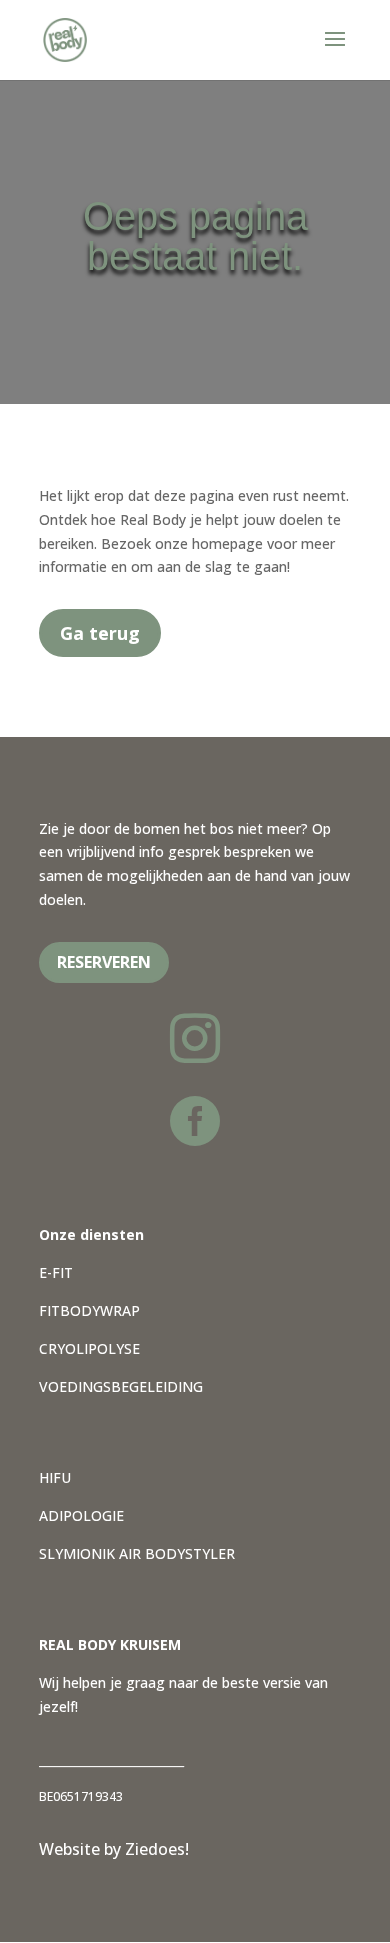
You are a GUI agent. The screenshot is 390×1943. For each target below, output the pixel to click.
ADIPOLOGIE (81, 1515)
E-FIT (56, 1272)
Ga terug (100, 633)
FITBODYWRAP (89, 1310)
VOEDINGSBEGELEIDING (121, 1386)
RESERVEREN (104, 962)
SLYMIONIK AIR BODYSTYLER (137, 1553)
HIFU (55, 1477)
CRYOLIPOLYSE (89, 1348)
